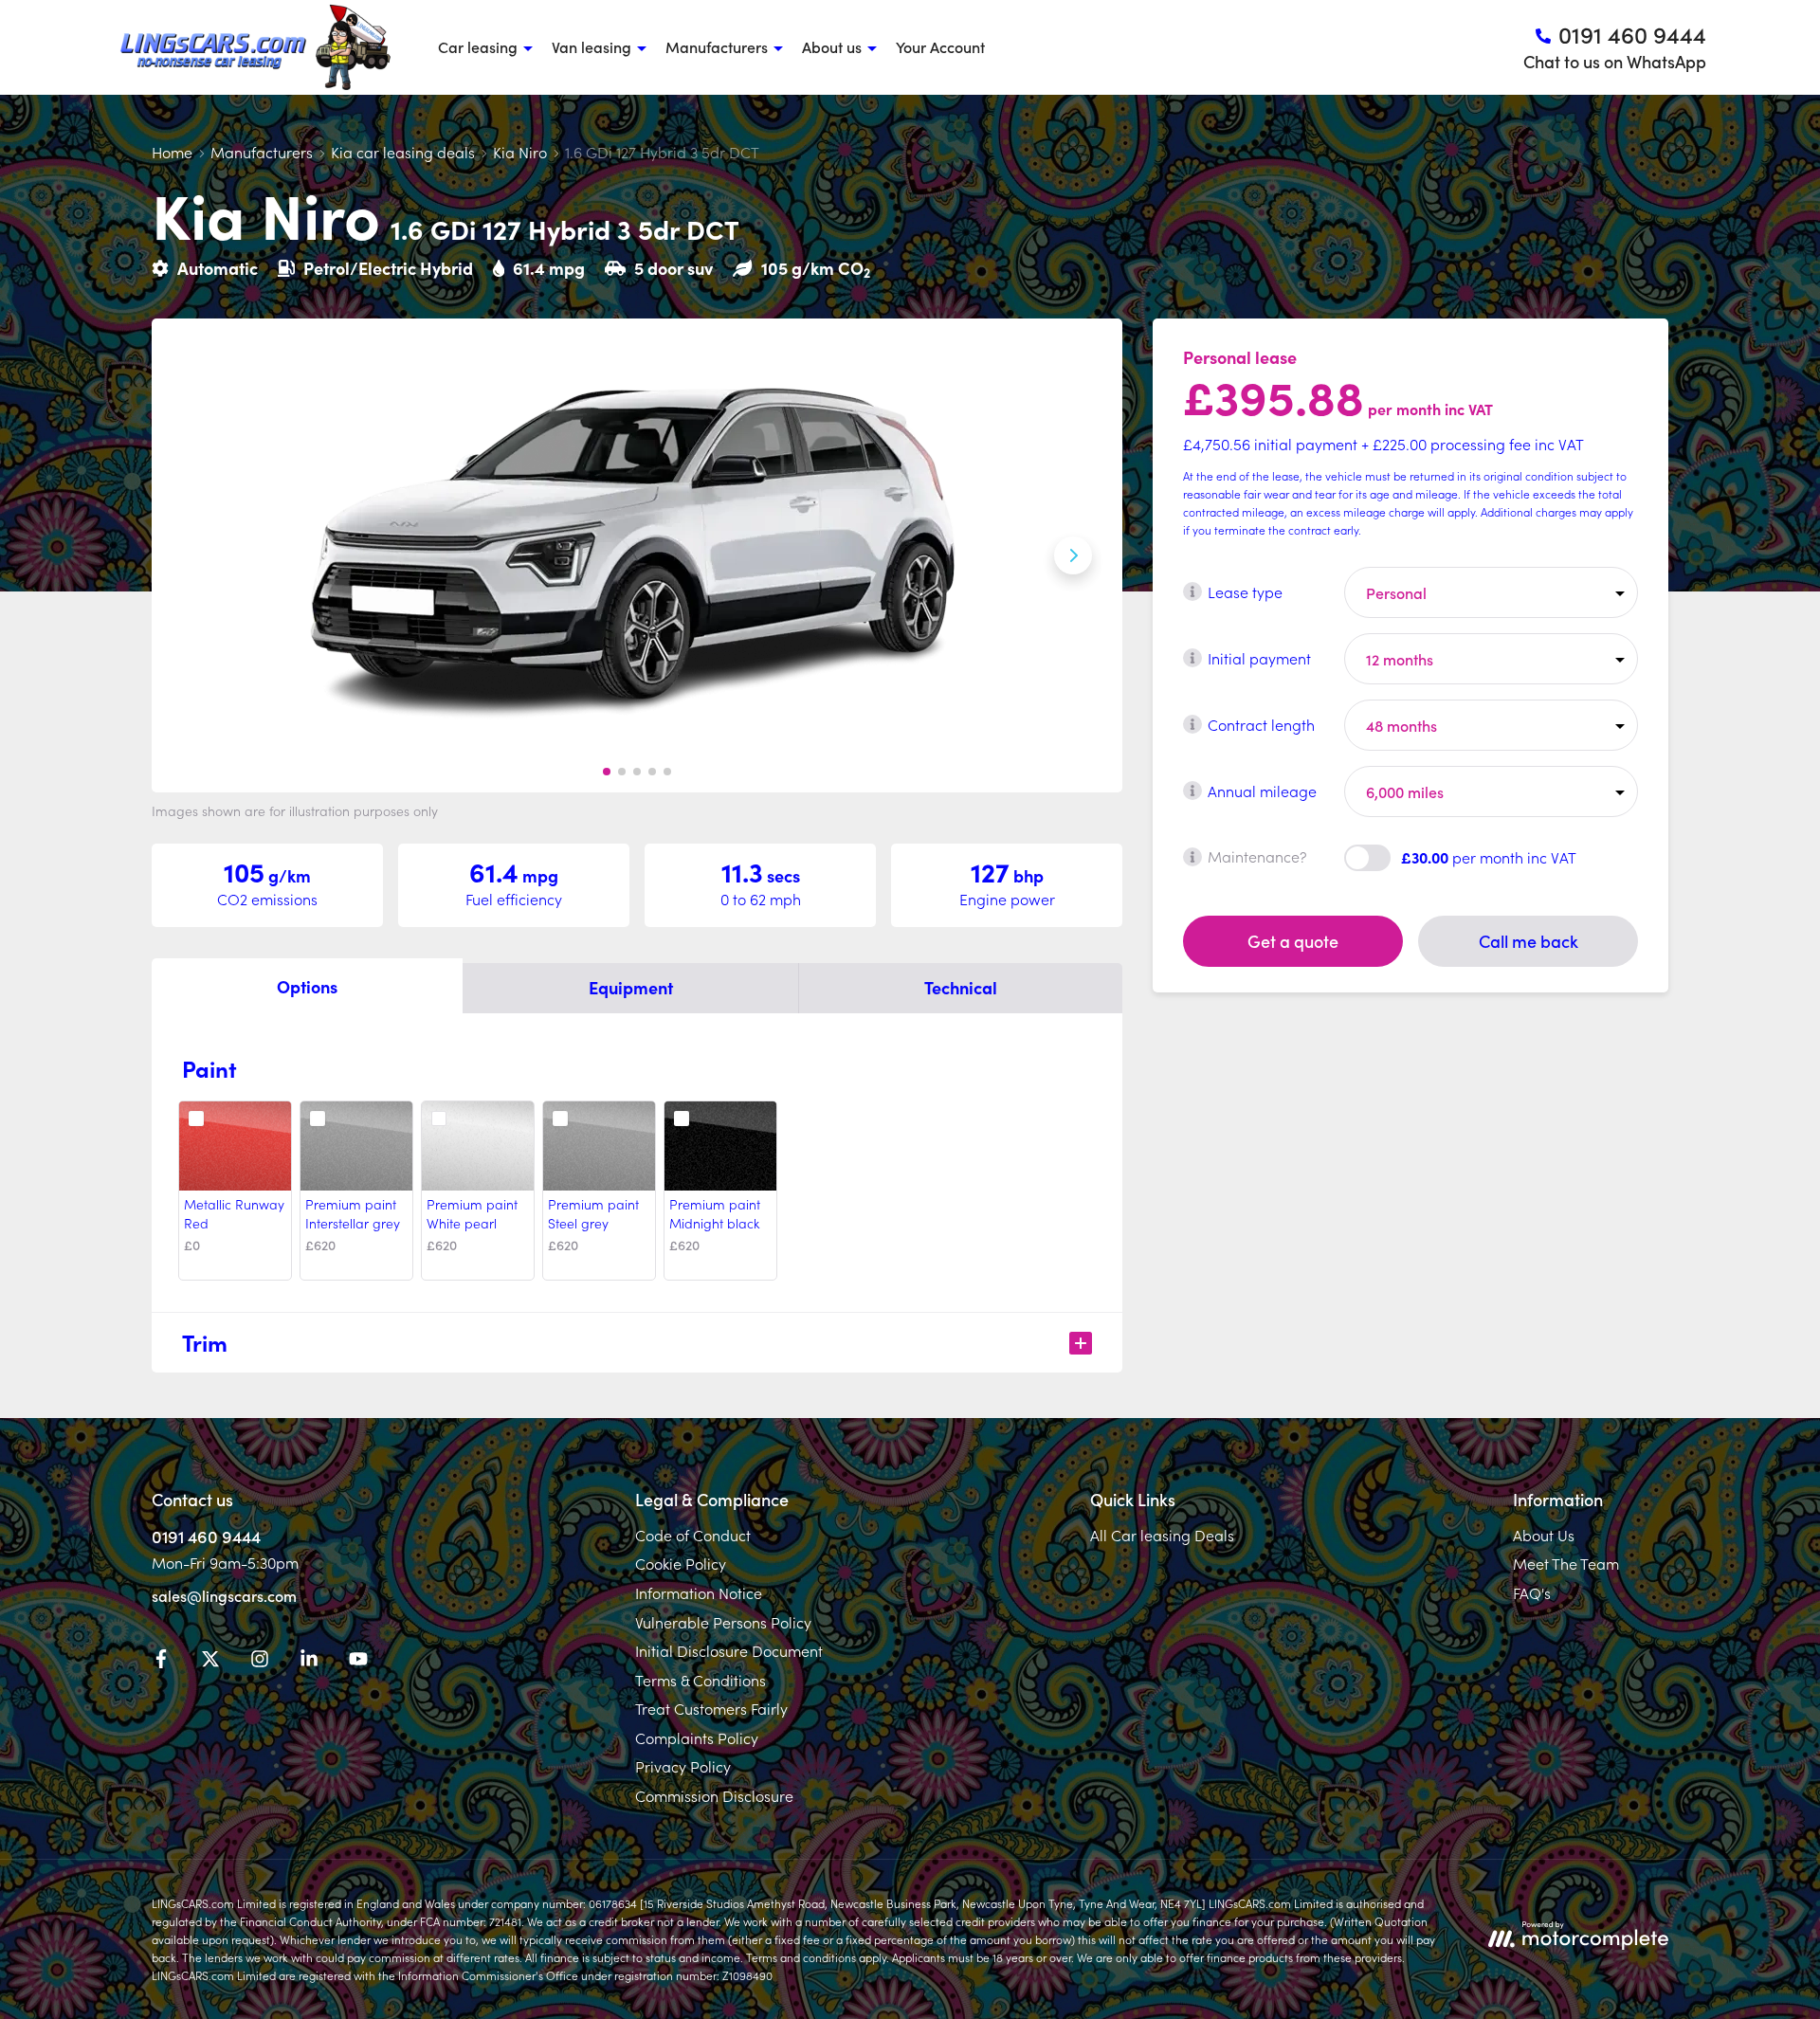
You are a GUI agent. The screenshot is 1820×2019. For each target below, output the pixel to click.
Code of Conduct (693, 1535)
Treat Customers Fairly (711, 1708)
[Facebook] (161, 1662)
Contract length (1261, 723)
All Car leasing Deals (1162, 1535)
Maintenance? (1257, 856)
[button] (607, 772)
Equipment (631, 987)
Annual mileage (1262, 790)
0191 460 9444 (206, 1536)
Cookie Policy (681, 1563)
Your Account (940, 46)
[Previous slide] (201, 555)
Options (307, 986)
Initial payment (1259, 657)
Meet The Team (1566, 1563)
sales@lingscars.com (224, 1595)
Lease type (1245, 591)
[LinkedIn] (309, 1662)
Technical (961, 987)
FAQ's (1532, 1592)
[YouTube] (358, 1662)
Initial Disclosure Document (729, 1650)
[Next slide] (1073, 555)
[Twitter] (210, 1662)
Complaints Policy (697, 1737)
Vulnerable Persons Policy (723, 1622)
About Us (1544, 1535)
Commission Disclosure (714, 1795)
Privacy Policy (683, 1766)
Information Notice (699, 1592)
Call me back (1529, 940)
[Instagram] (260, 1662)
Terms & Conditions (701, 1680)
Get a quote (1293, 940)
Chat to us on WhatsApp (1615, 61)
